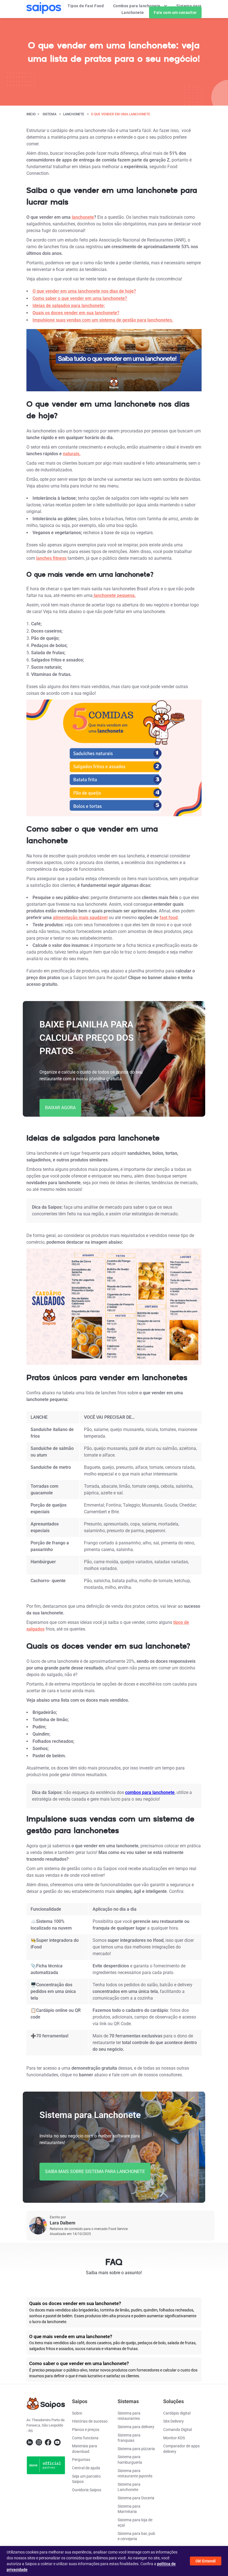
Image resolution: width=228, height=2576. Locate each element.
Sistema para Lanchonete (129, 2487)
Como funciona (85, 2438)
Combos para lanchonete (137, 6)
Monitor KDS (174, 2438)
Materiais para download (85, 2449)
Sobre (77, 2413)
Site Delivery (174, 2421)
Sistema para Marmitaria (129, 2509)
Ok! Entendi (206, 2561)
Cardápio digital (177, 2413)
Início (31, 114)
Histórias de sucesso (90, 2421)
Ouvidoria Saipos (87, 2490)
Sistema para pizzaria (136, 2449)
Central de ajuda (86, 2468)
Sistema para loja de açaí (135, 2523)
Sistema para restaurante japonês (135, 2473)
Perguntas (81, 2460)
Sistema (49, 114)
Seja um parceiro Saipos (86, 2479)
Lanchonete (74, 114)
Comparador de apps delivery (181, 2449)
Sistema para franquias (129, 2438)
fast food (169, 918)
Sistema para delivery (136, 2427)
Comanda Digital (178, 2430)
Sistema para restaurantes (129, 2416)
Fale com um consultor (175, 13)
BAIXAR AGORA (60, 1108)
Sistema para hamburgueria (130, 2460)
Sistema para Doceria (136, 2498)
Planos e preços (86, 2430)
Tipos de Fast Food (86, 6)
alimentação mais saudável (80, 918)
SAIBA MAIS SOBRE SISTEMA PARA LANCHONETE (95, 2171)
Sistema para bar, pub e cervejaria (136, 2536)
